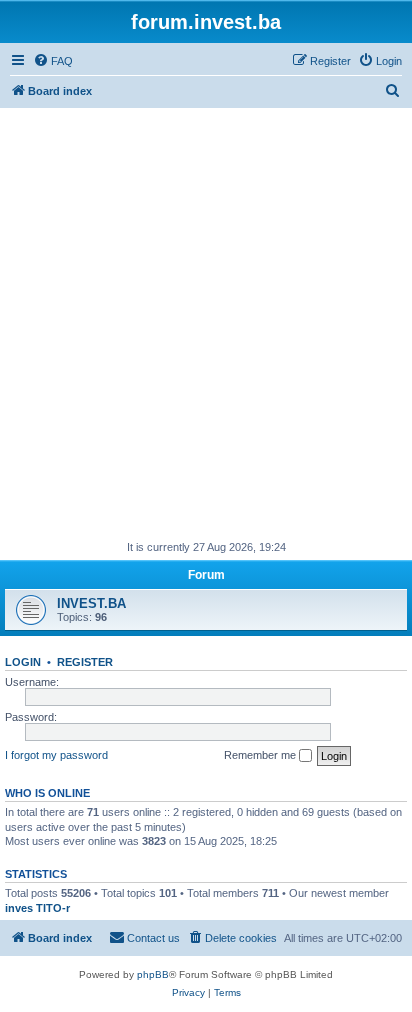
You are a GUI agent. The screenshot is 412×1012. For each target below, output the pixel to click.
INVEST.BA (91, 603)
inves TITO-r (37, 908)
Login (23, 662)
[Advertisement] (206, 324)
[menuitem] (53, 61)
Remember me (261, 755)
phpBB (153, 974)
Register (85, 662)
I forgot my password (56, 755)
